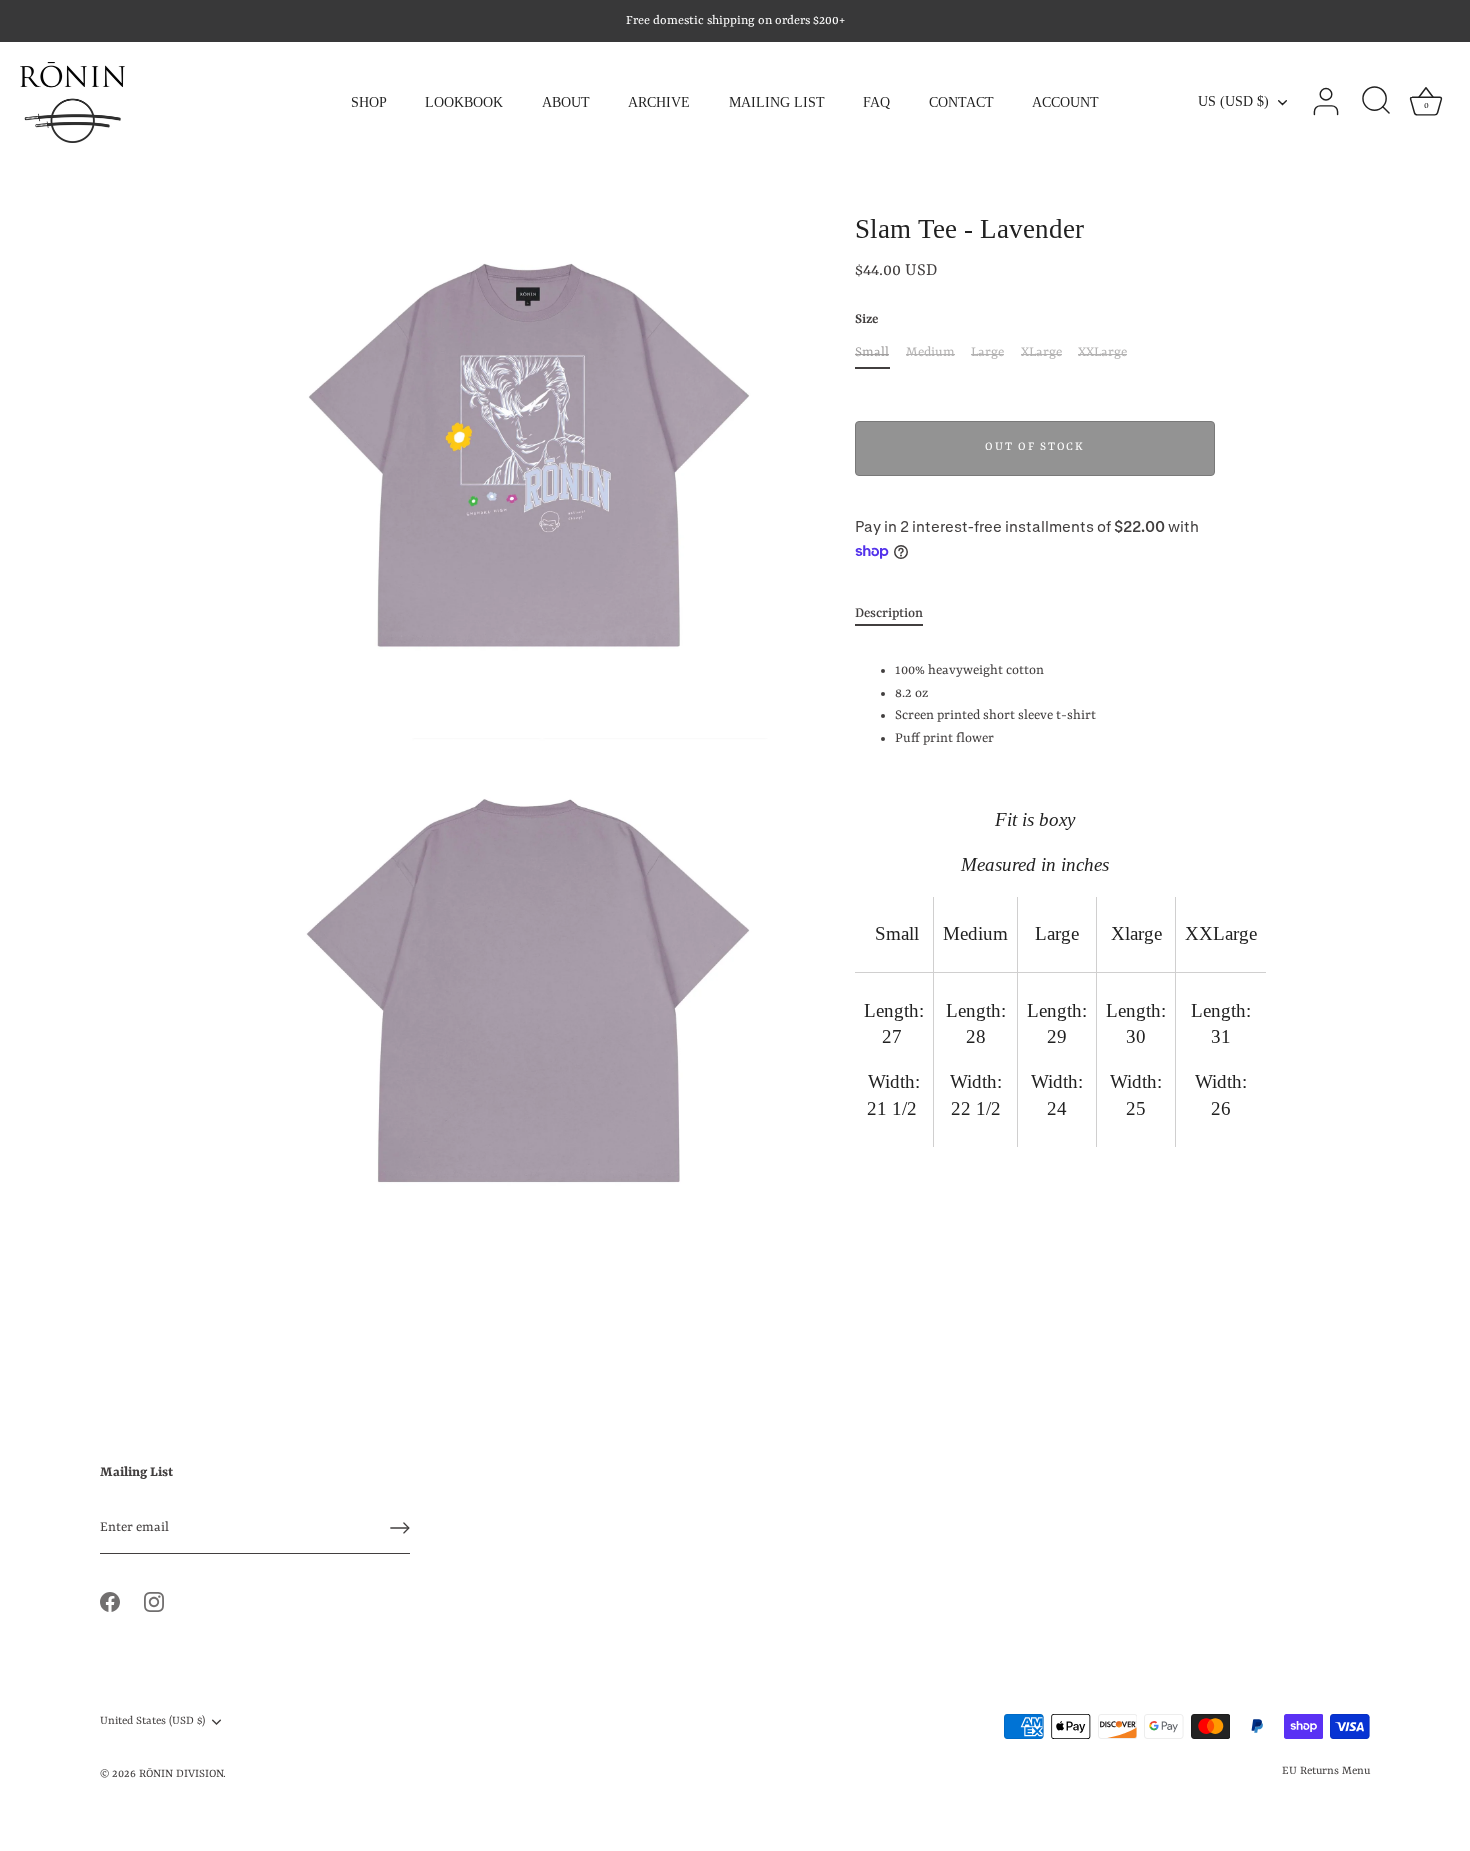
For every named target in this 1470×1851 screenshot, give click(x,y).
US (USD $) (1233, 101)
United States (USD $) (152, 1721)
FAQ (876, 102)
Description (889, 613)
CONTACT (961, 102)
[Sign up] (400, 1528)
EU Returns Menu (1326, 1771)
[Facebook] (110, 1601)
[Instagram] (154, 1601)
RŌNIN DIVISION (181, 1774)
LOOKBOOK (464, 102)
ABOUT (566, 102)
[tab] (899, 614)
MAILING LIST (777, 102)
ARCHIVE (659, 102)
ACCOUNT (1065, 102)
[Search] (1376, 102)
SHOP (369, 102)
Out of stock (1034, 447)
